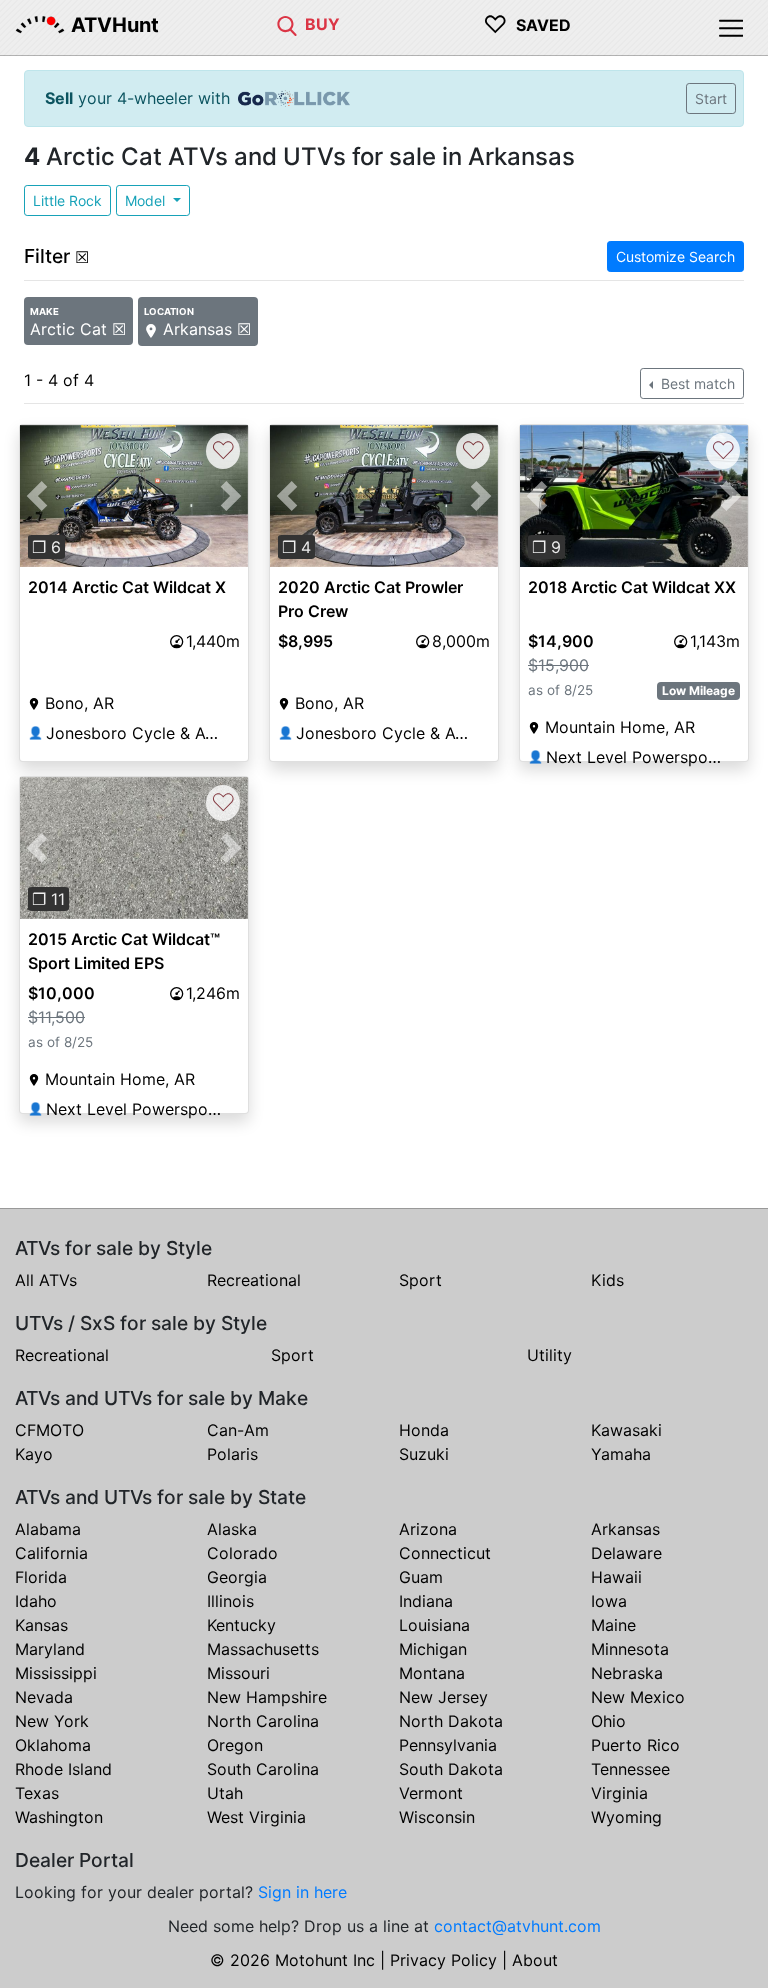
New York (52, 1721)
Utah (225, 1793)
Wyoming (626, 1817)
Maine (613, 1625)
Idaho (36, 1601)
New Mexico (638, 1697)
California (51, 1553)
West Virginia (256, 1817)
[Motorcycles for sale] (287, 24)
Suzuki (424, 1454)
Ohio (608, 1721)
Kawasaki (626, 1430)
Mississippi (56, 1673)
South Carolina (263, 1769)
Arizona (428, 1529)
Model (147, 200)
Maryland (50, 1649)
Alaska (232, 1529)
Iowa (609, 1601)
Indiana (426, 1601)
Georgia (237, 1577)
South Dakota (451, 1769)
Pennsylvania (448, 1745)
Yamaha (621, 1454)
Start (711, 98)
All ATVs (46, 1280)
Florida (41, 1577)
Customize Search (675, 256)
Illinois (230, 1601)
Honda (424, 1430)
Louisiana (434, 1625)
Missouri (238, 1673)
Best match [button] (696, 383)
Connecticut (445, 1553)
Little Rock (67, 200)
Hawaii (616, 1577)
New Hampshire (267, 1697)
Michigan (433, 1649)
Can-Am (238, 1430)
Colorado (242, 1553)
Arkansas (625, 1529)
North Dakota (451, 1721)
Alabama (48, 1529)
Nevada (44, 1697)
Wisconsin (437, 1817)
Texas (37, 1793)
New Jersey (443, 1697)
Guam (421, 1577)
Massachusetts (263, 1649)
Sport (420, 1280)
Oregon (235, 1745)
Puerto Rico (635, 1745)
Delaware (626, 1553)
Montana (432, 1673)
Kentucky (241, 1625)
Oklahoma (53, 1745)
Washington (59, 1817)
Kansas (41, 1625)
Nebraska (627, 1673)
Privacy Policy (443, 1960)
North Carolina (263, 1721)
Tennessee (630, 1769)
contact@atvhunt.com (517, 1926)
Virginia (619, 1793)
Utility (549, 1355)
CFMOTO (49, 1430)
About (535, 1960)
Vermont (431, 1793)
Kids (607, 1280)
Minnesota (630, 1649)
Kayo (34, 1454)
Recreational (254, 1280)
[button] (37, 496)
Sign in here (302, 1892)
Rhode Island (63, 1769)
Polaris (232, 1454)
